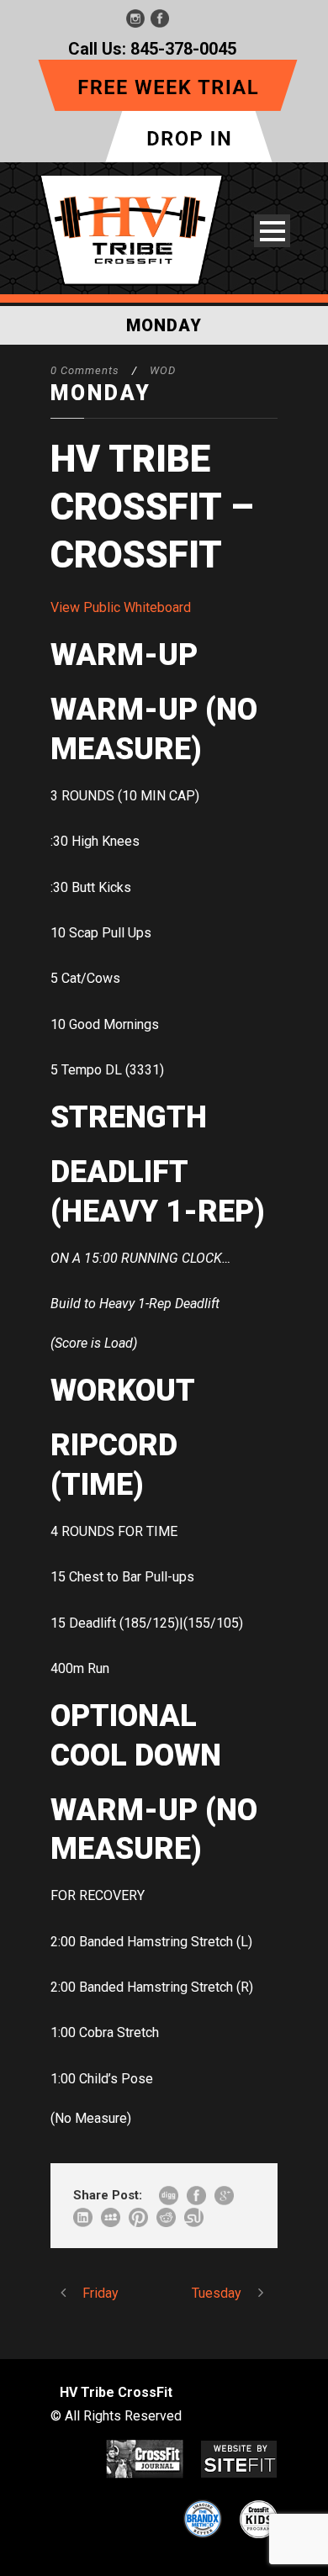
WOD (163, 370)
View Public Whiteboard (121, 607)
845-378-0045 (183, 49)
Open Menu (272, 231)
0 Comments (85, 370)
